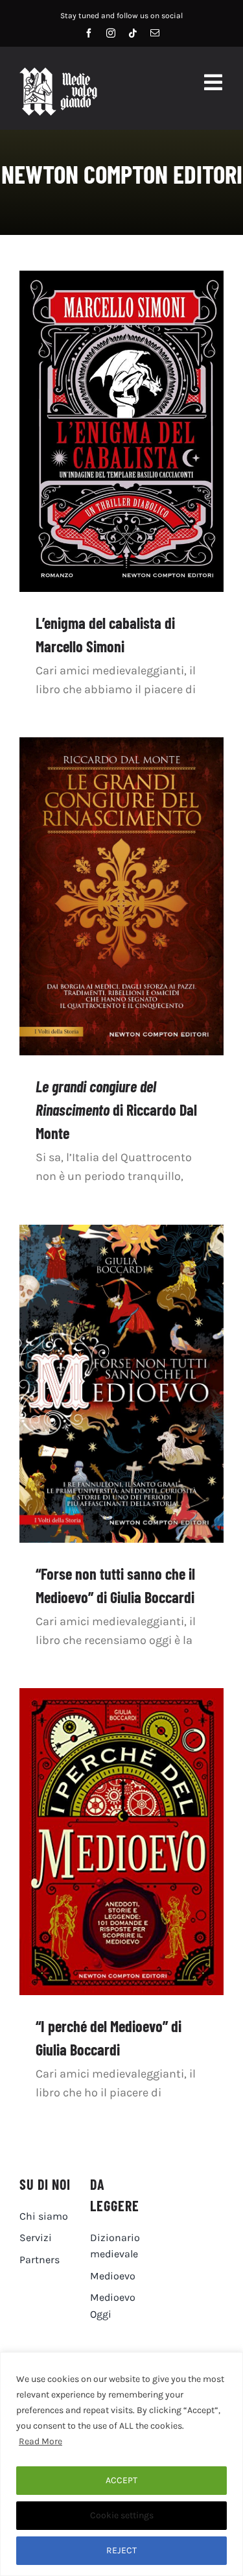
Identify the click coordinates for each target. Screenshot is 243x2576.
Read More (40, 2441)
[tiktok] (133, 33)
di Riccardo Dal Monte (116, 1110)
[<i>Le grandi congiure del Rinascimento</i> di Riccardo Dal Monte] (121, 896)
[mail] (155, 33)
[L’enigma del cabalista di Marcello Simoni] (121, 431)
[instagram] (111, 33)
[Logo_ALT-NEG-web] (58, 73)
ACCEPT (121, 2480)
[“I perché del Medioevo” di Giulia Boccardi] (121, 1842)
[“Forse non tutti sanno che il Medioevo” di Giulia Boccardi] (121, 1384)
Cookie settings (122, 2515)
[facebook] (89, 33)
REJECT (121, 2550)
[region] (121, 2464)
